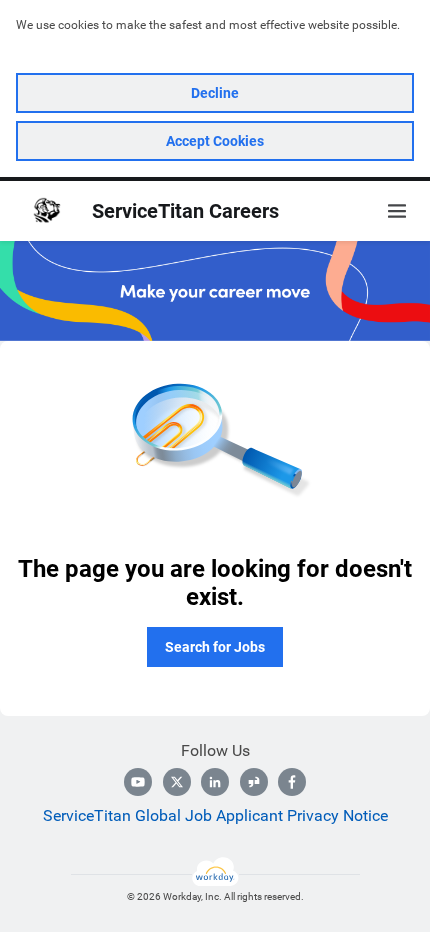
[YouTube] (138, 782)
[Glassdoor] (254, 782)
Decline (215, 93)
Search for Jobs (215, 647)
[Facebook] (292, 782)
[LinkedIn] (215, 782)
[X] (177, 782)
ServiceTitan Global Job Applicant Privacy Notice (215, 815)
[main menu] (397, 211)
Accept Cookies (215, 141)
